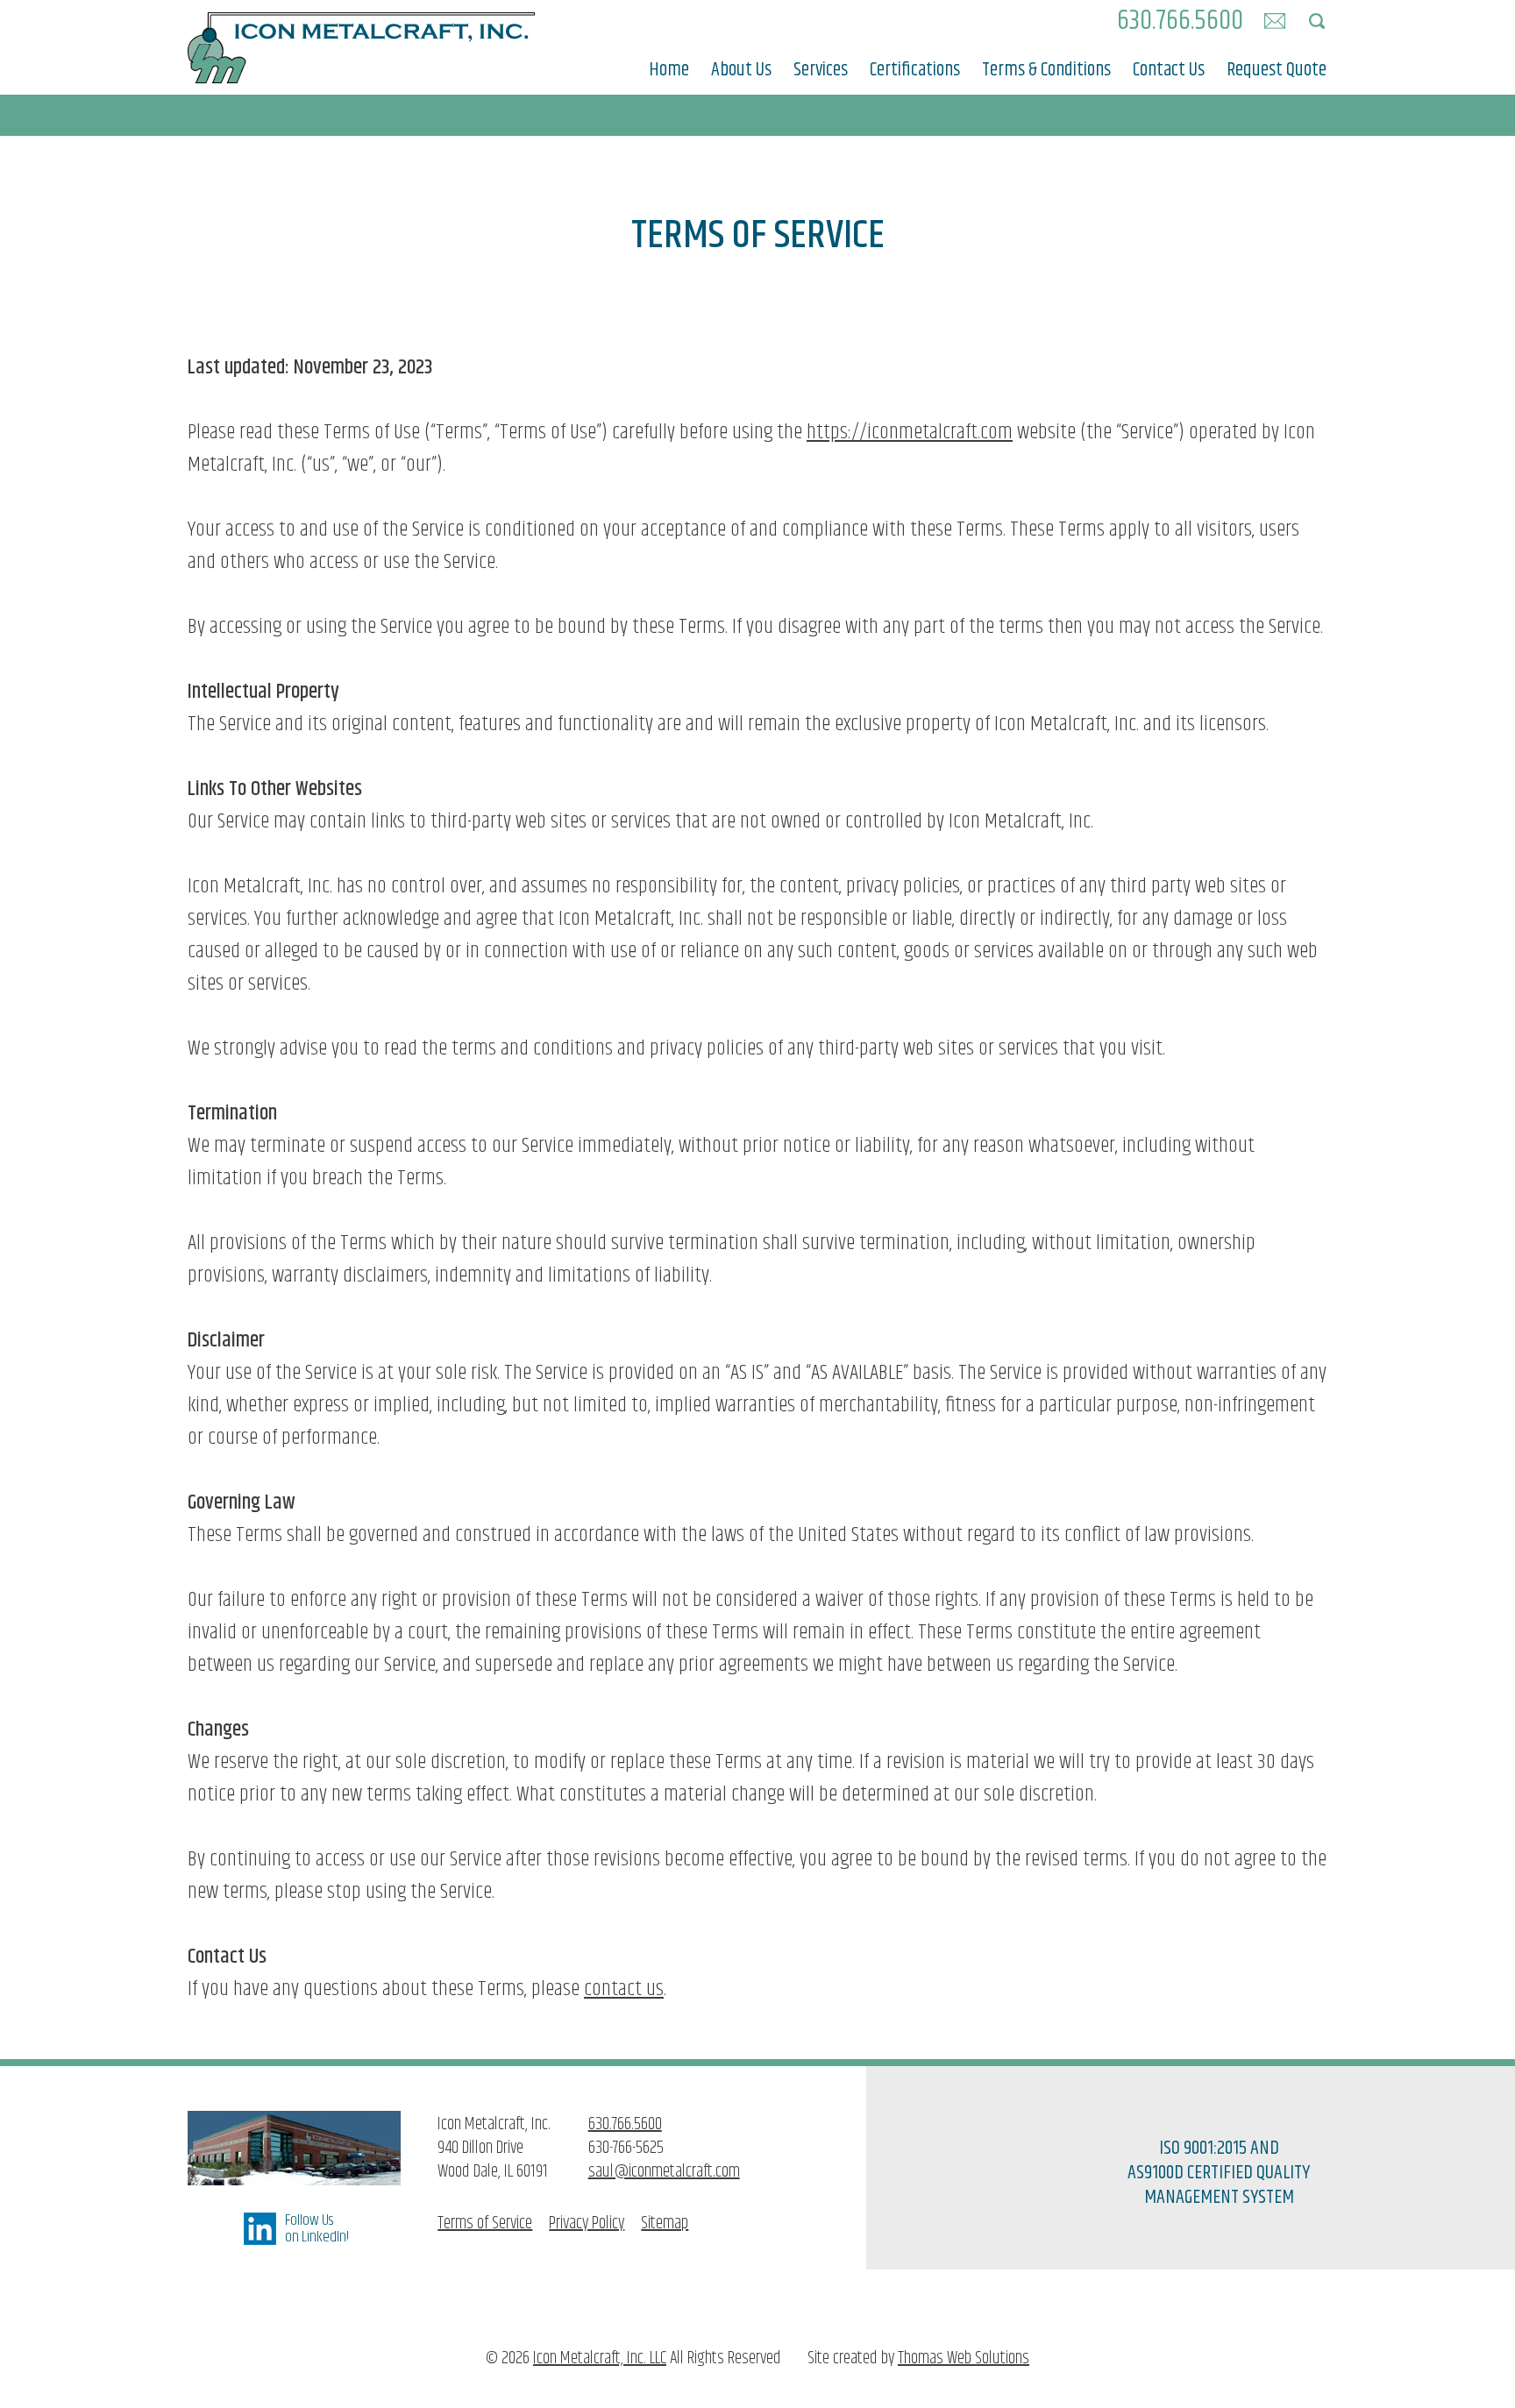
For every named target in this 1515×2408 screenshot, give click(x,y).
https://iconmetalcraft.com (910, 432)
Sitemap (665, 2223)
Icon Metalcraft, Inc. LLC (600, 2358)
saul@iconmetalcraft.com (664, 2172)
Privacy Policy (587, 2223)
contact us (624, 1989)
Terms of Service (485, 2223)
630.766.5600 (625, 2124)
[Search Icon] (1317, 21)
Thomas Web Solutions (964, 2358)
